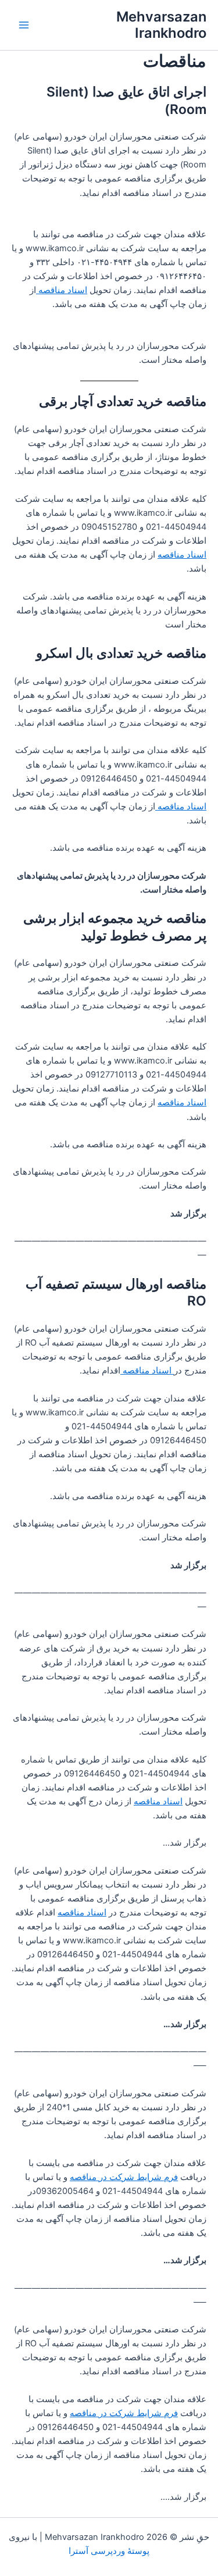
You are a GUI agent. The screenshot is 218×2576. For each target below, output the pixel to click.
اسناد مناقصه (62, 290)
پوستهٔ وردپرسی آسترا (109, 2551)
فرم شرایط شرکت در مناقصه (124, 2177)
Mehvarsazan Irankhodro (161, 25)
